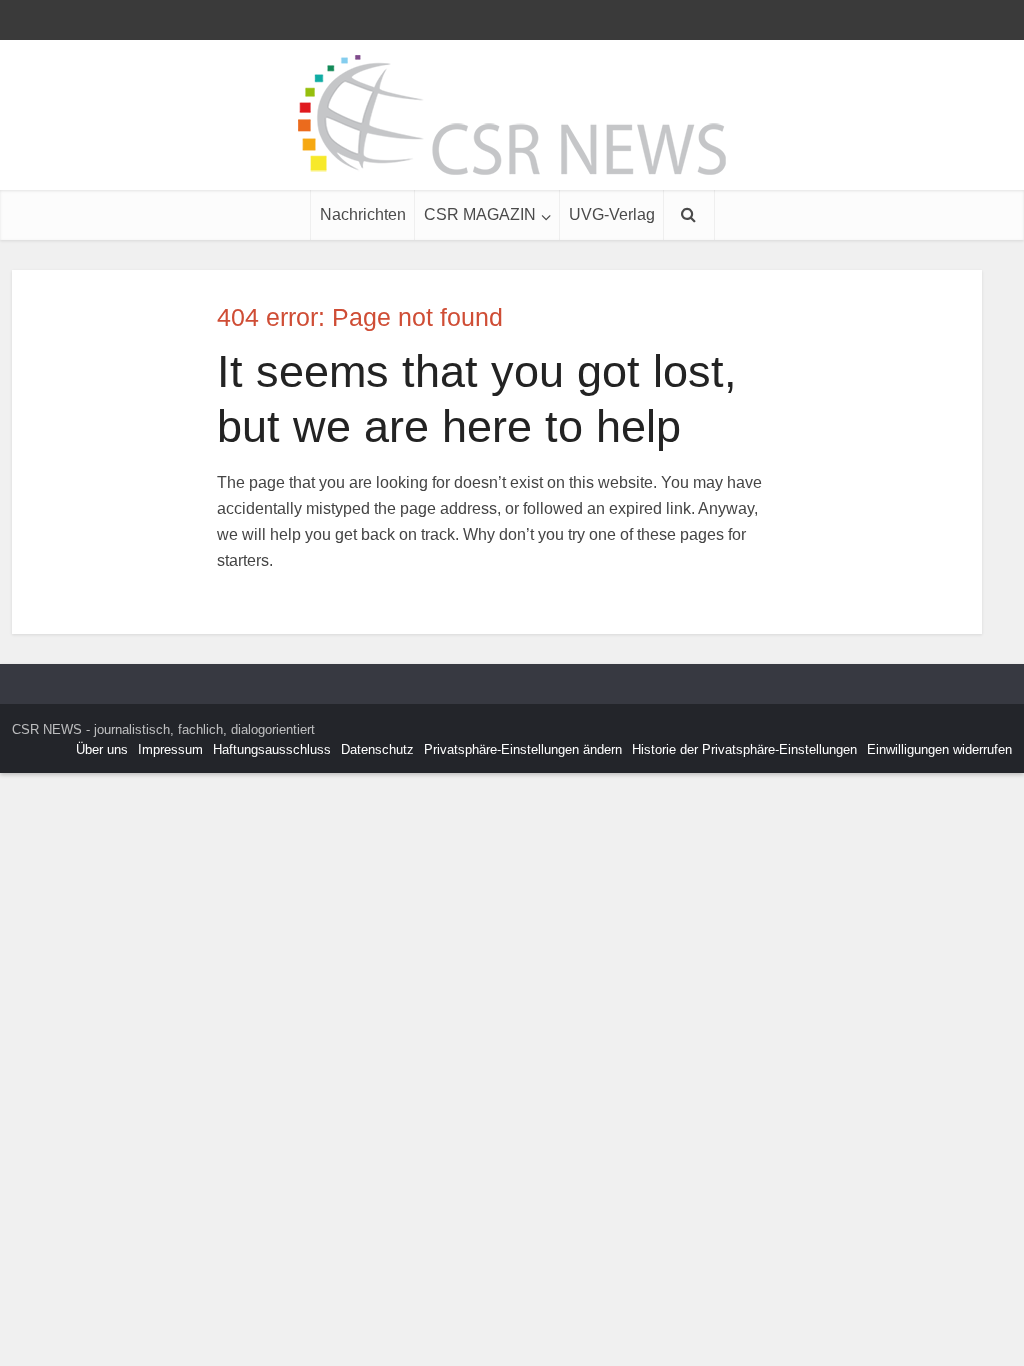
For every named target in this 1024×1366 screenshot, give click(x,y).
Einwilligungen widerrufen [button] (939, 749)
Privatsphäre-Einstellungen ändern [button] (523, 749)
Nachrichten (363, 214)
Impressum (170, 749)
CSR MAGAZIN (480, 214)
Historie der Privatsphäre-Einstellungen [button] (744, 749)
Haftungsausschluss (272, 749)
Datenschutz (377, 749)
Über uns (102, 749)
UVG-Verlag (612, 214)
